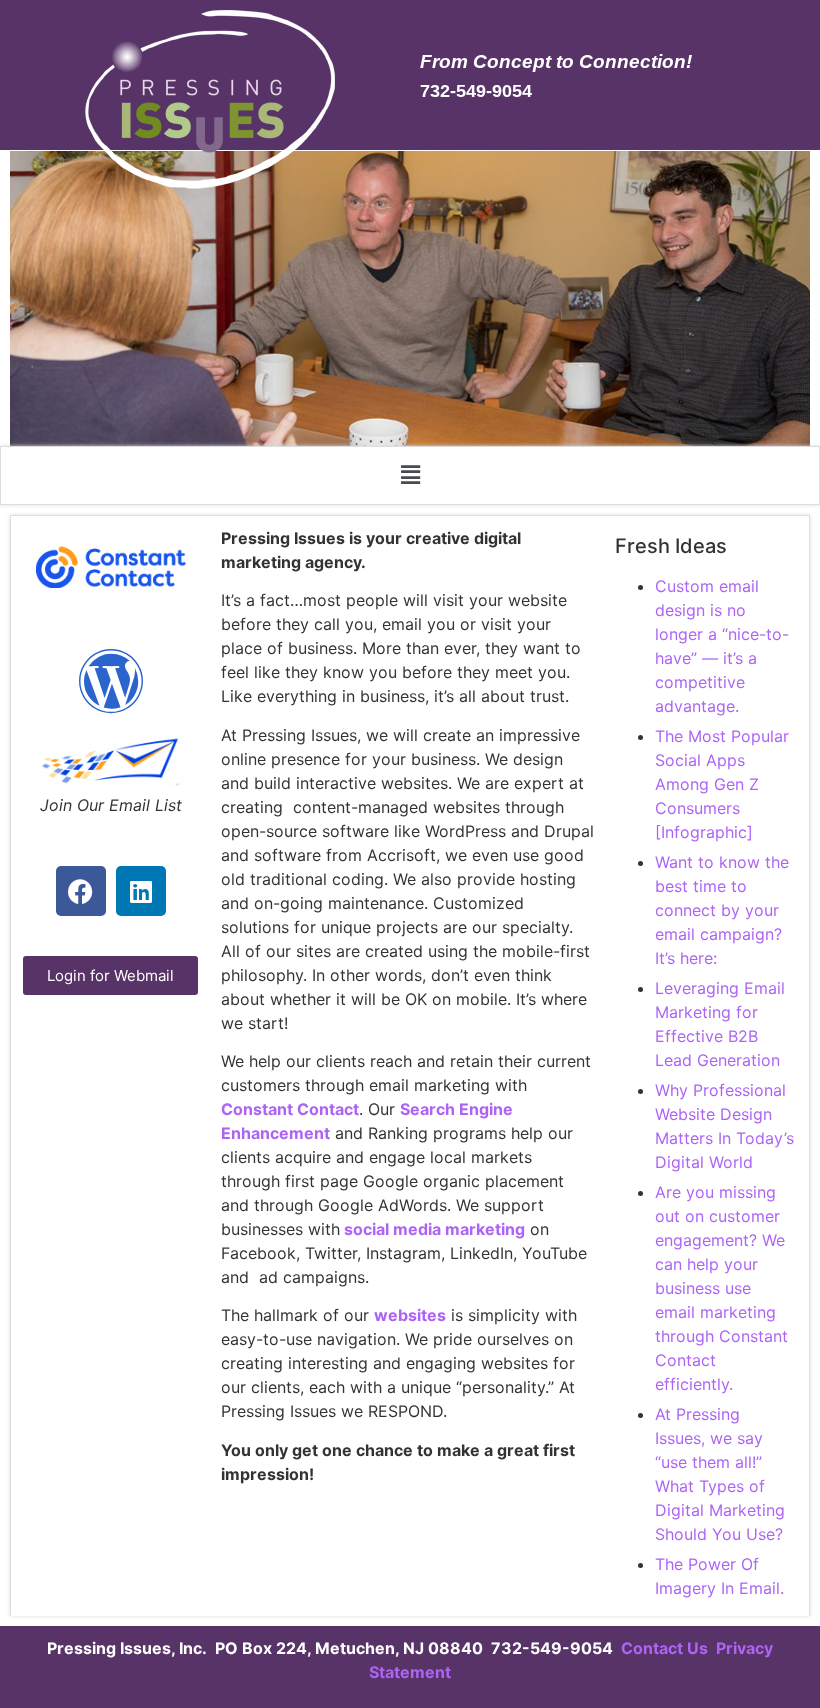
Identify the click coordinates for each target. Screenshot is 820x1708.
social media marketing (432, 1229)
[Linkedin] (141, 891)
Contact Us (666, 1648)
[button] (410, 475)
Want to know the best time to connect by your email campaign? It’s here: (722, 910)
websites (410, 1315)
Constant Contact (290, 1109)
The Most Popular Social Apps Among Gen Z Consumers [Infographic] (722, 784)
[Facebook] (81, 891)
